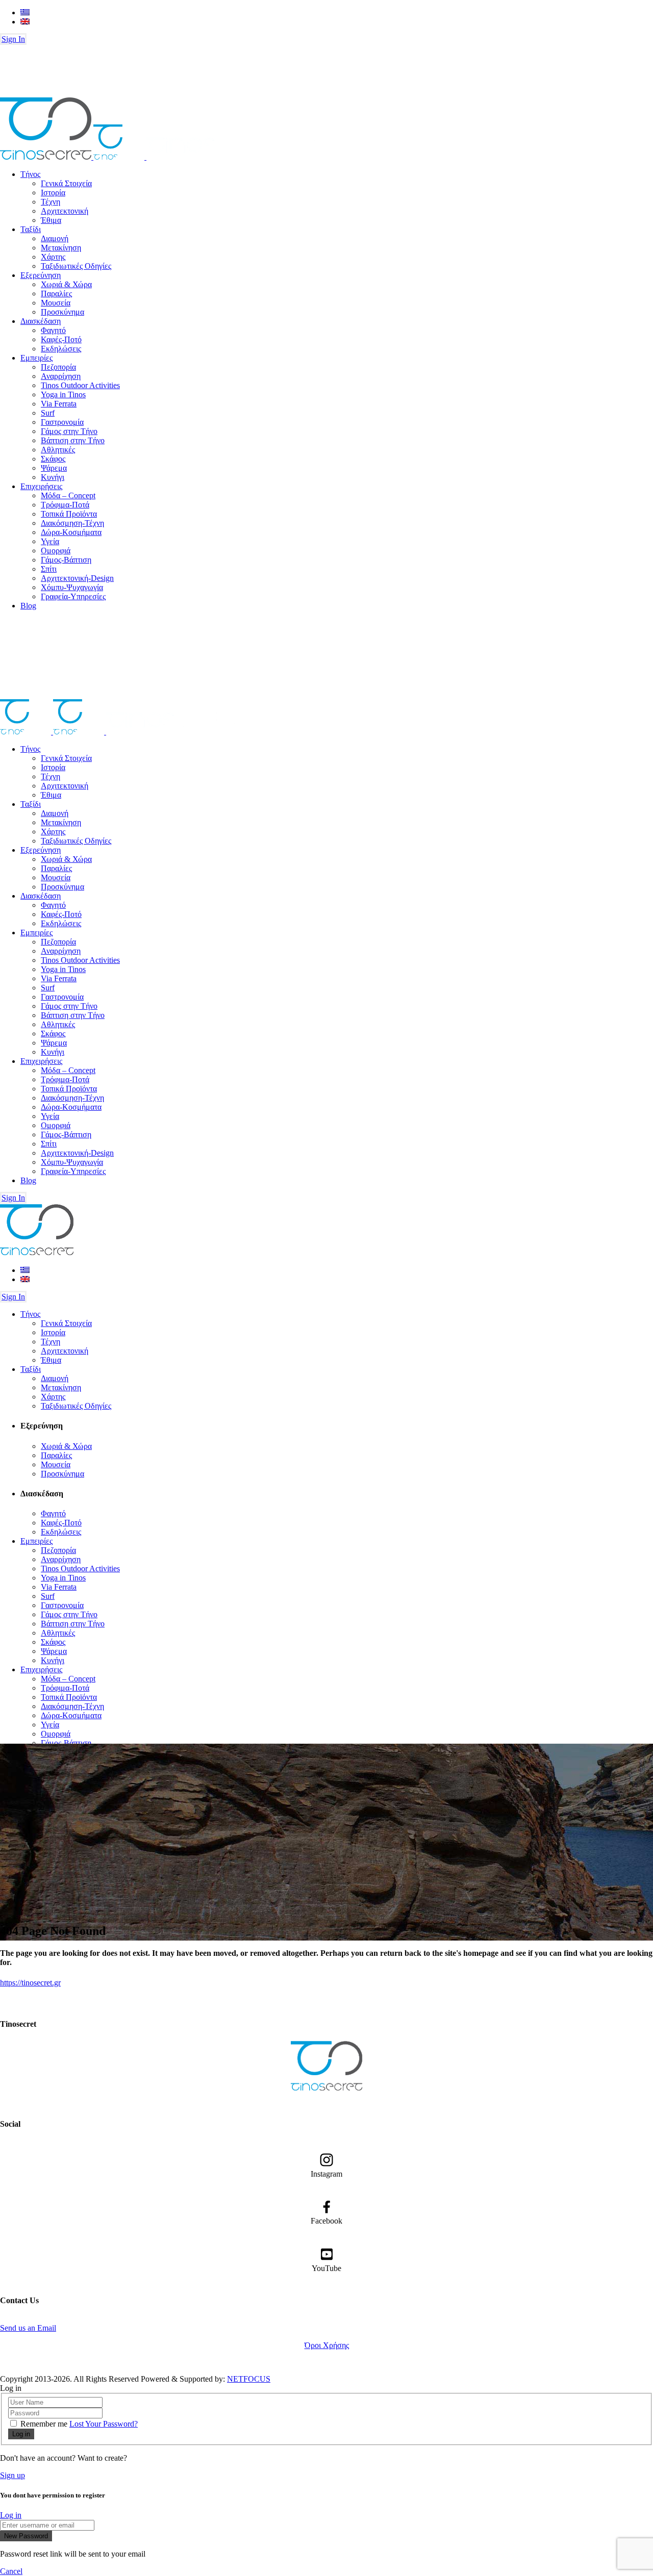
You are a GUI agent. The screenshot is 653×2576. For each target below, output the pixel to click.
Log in (11, 2515)
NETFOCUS (249, 2379)
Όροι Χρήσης (327, 2345)
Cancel (11, 2571)
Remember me (44, 2424)
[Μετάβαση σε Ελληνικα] (25, 12)
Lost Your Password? (104, 2424)
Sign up (12, 2475)
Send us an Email (28, 2328)
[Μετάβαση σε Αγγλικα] (25, 22)
